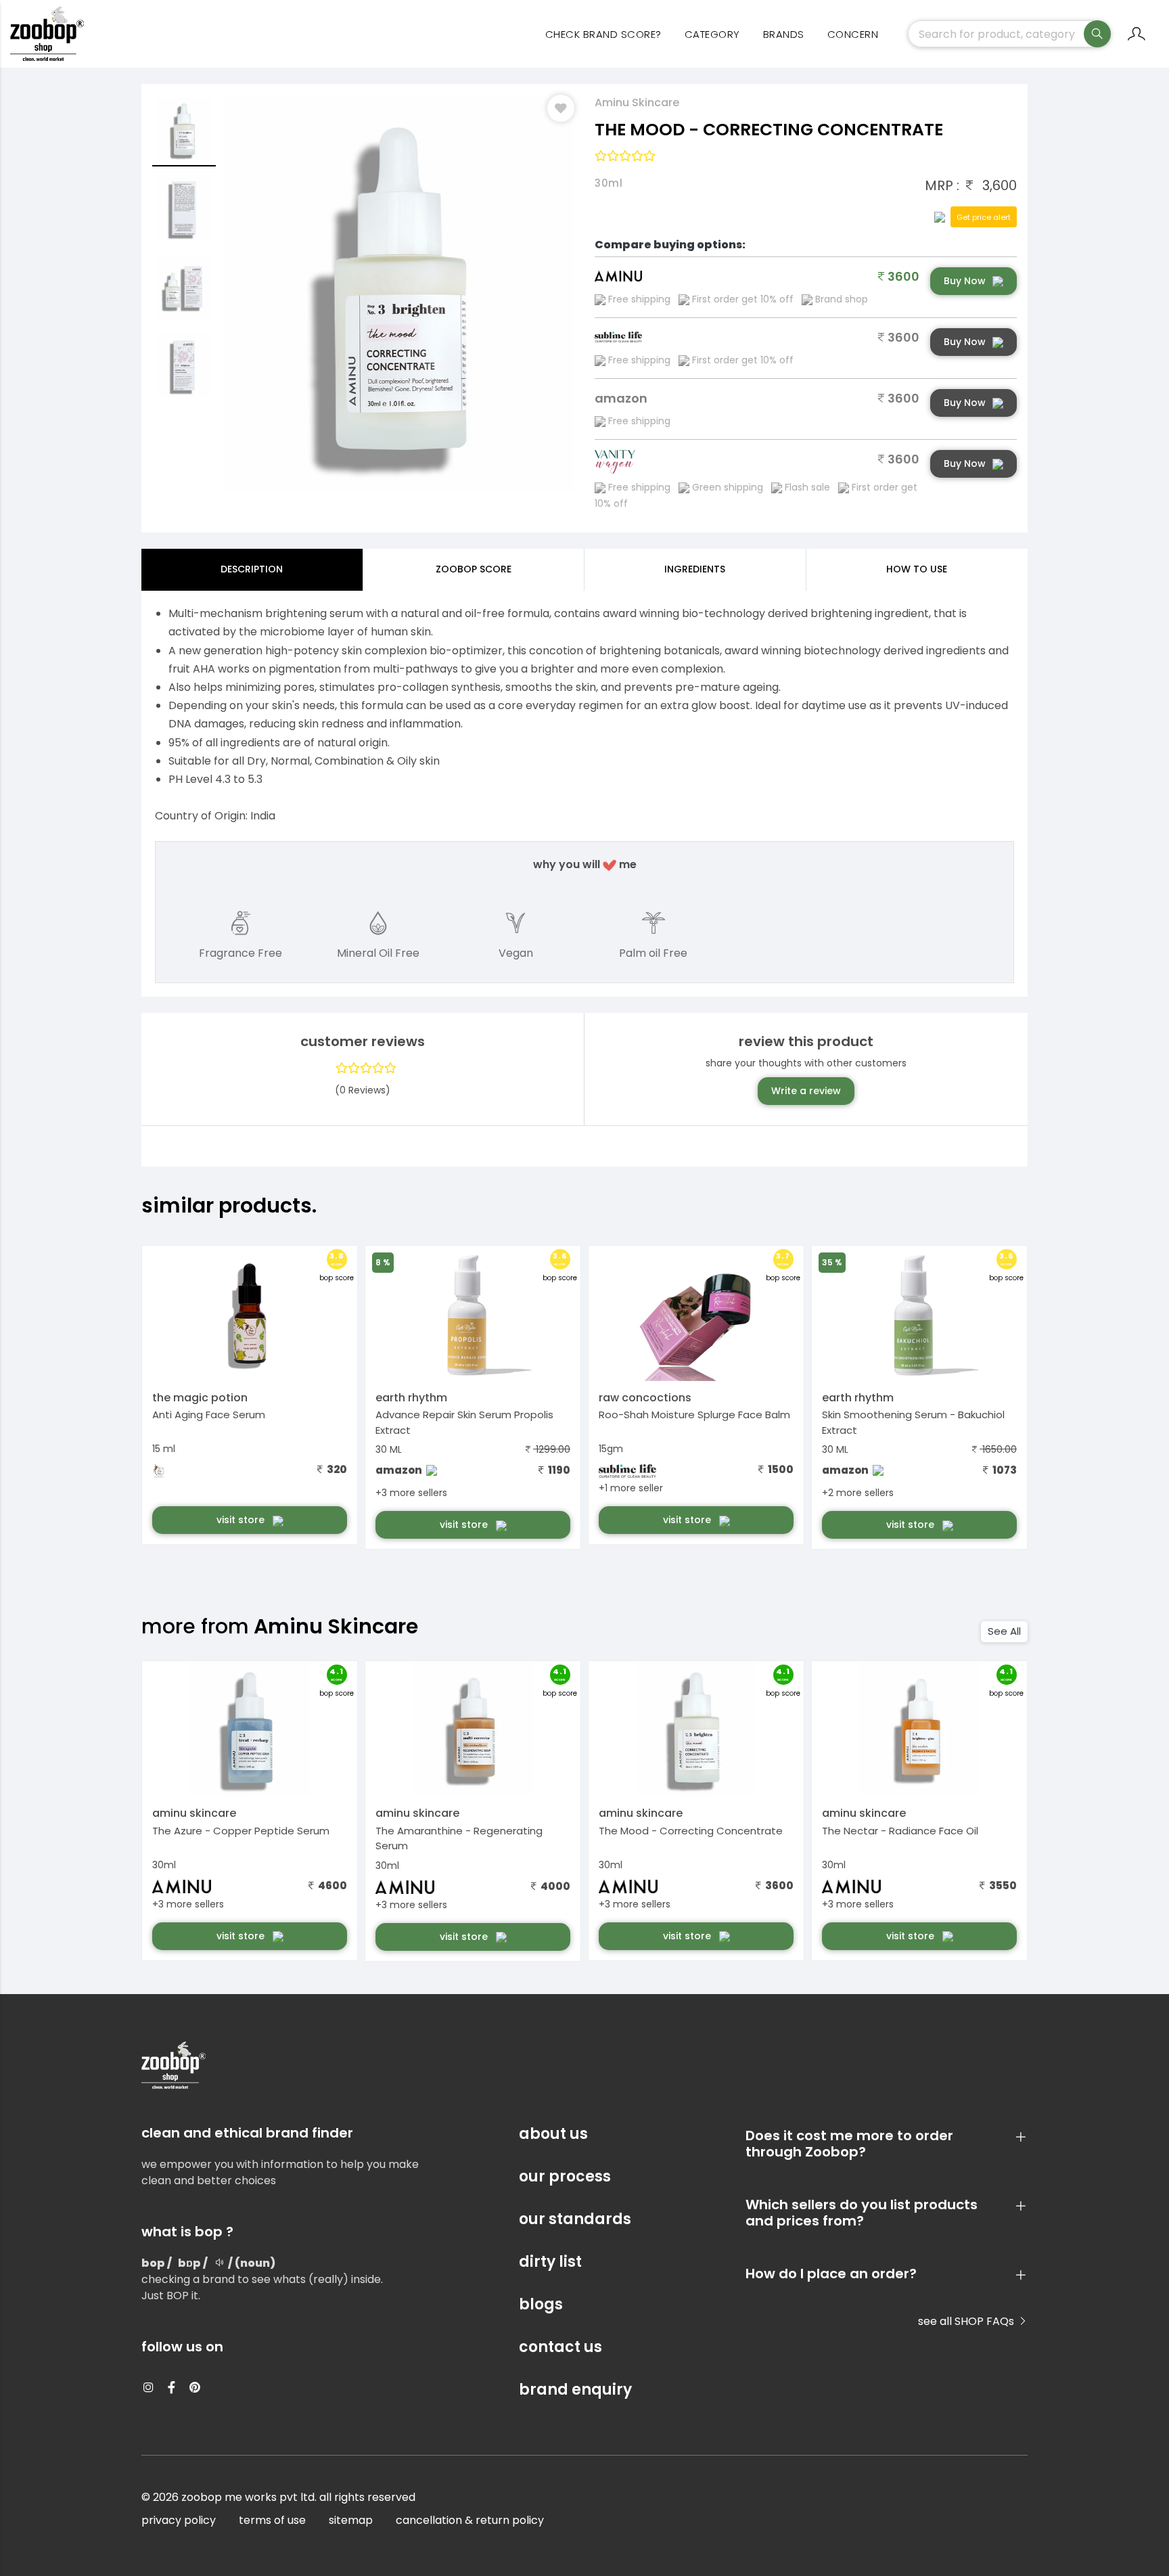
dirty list (550, 2262)
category (712, 34)
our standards (575, 2219)
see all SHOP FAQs (967, 2321)
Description (252, 569)
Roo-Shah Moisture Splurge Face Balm (694, 1415)
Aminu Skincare (637, 103)
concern (853, 34)
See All (1004, 1631)
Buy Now (965, 281)
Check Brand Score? (603, 34)
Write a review (806, 1091)
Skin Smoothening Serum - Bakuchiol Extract (913, 1422)
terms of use (272, 2520)
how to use (917, 569)
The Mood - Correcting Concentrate (691, 1831)
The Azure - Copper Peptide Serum (241, 1831)
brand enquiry (575, 2390)
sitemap (351, 2520)
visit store (242, 1520)
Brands (784, 34)
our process (565, 2176)
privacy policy (179, 2520)
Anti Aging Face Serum (209, 1415)
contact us (560, 2347)
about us (553, 2134)
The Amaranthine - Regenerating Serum (459, 1838)
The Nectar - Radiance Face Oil (900, 1831)
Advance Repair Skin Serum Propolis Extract (464, 1422)
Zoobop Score (474, 569)
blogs (541, 2304)
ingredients (695, 569)
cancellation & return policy (470, 2520)
